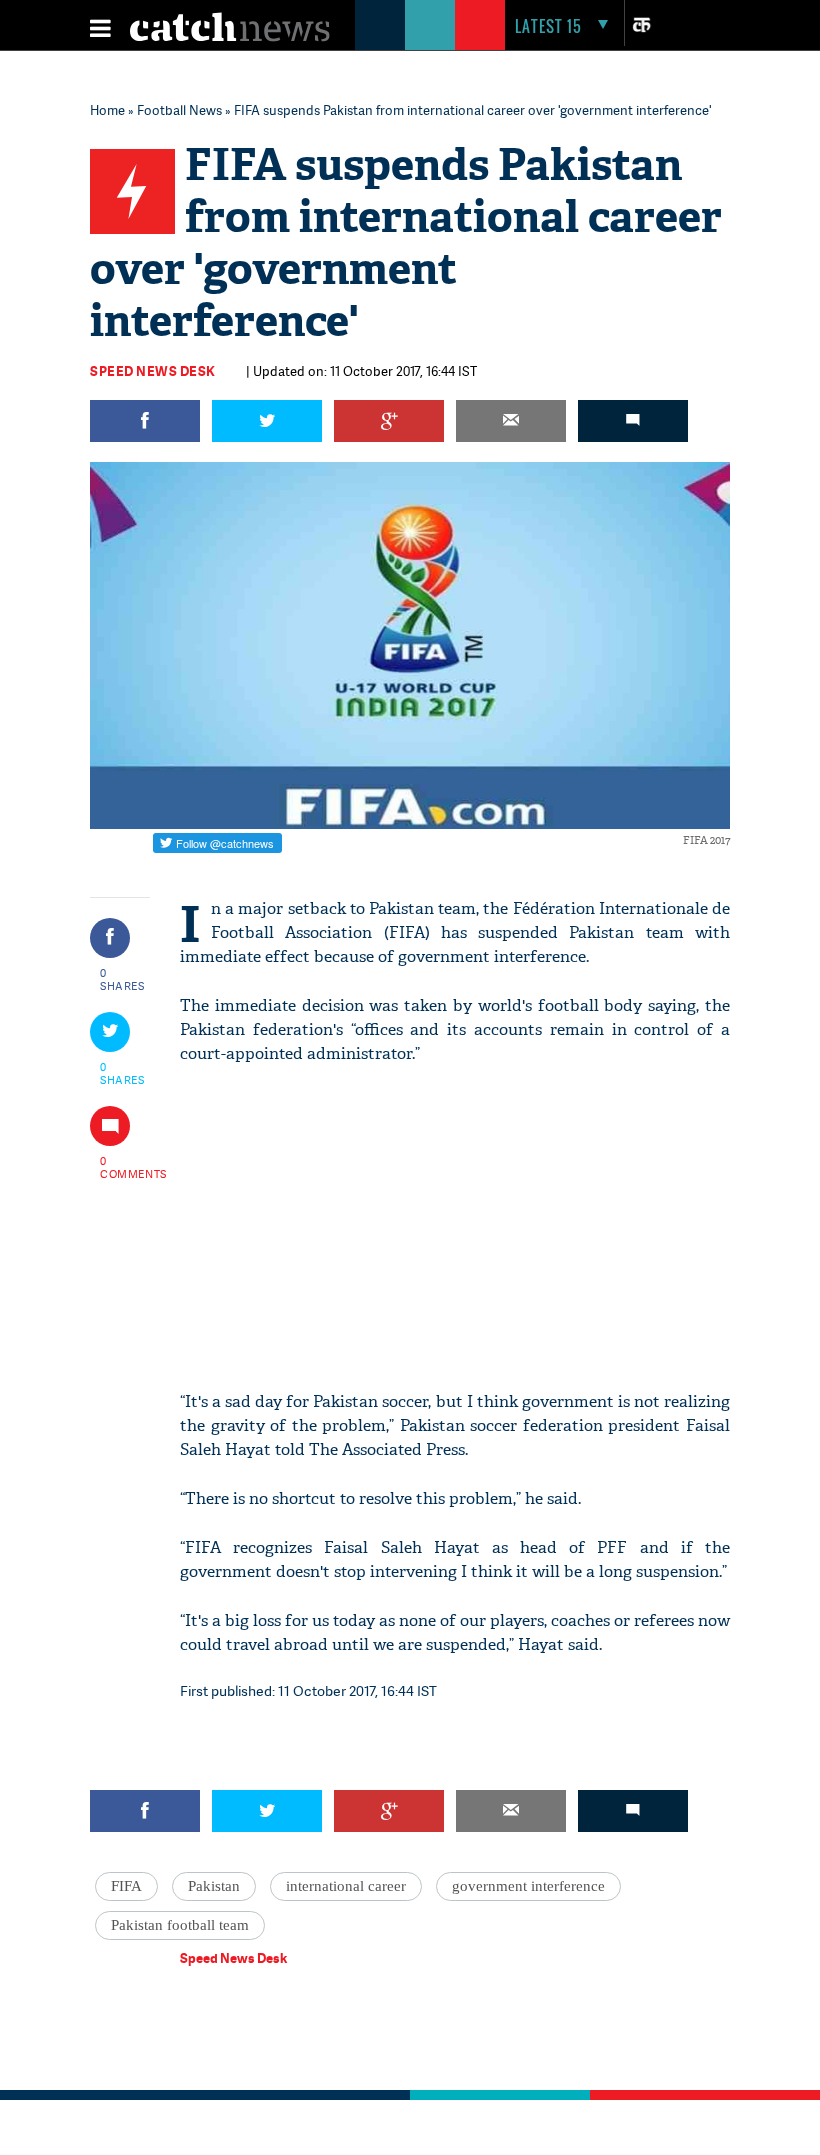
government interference (528, 1886)
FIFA (126, 1886)
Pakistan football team (180, 1925)
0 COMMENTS (123, 1167)
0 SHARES (122, 979)
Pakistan (214, 1886)
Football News (179, 110)
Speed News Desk (153, 371)
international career (346, 1886)
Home (107, 110)
